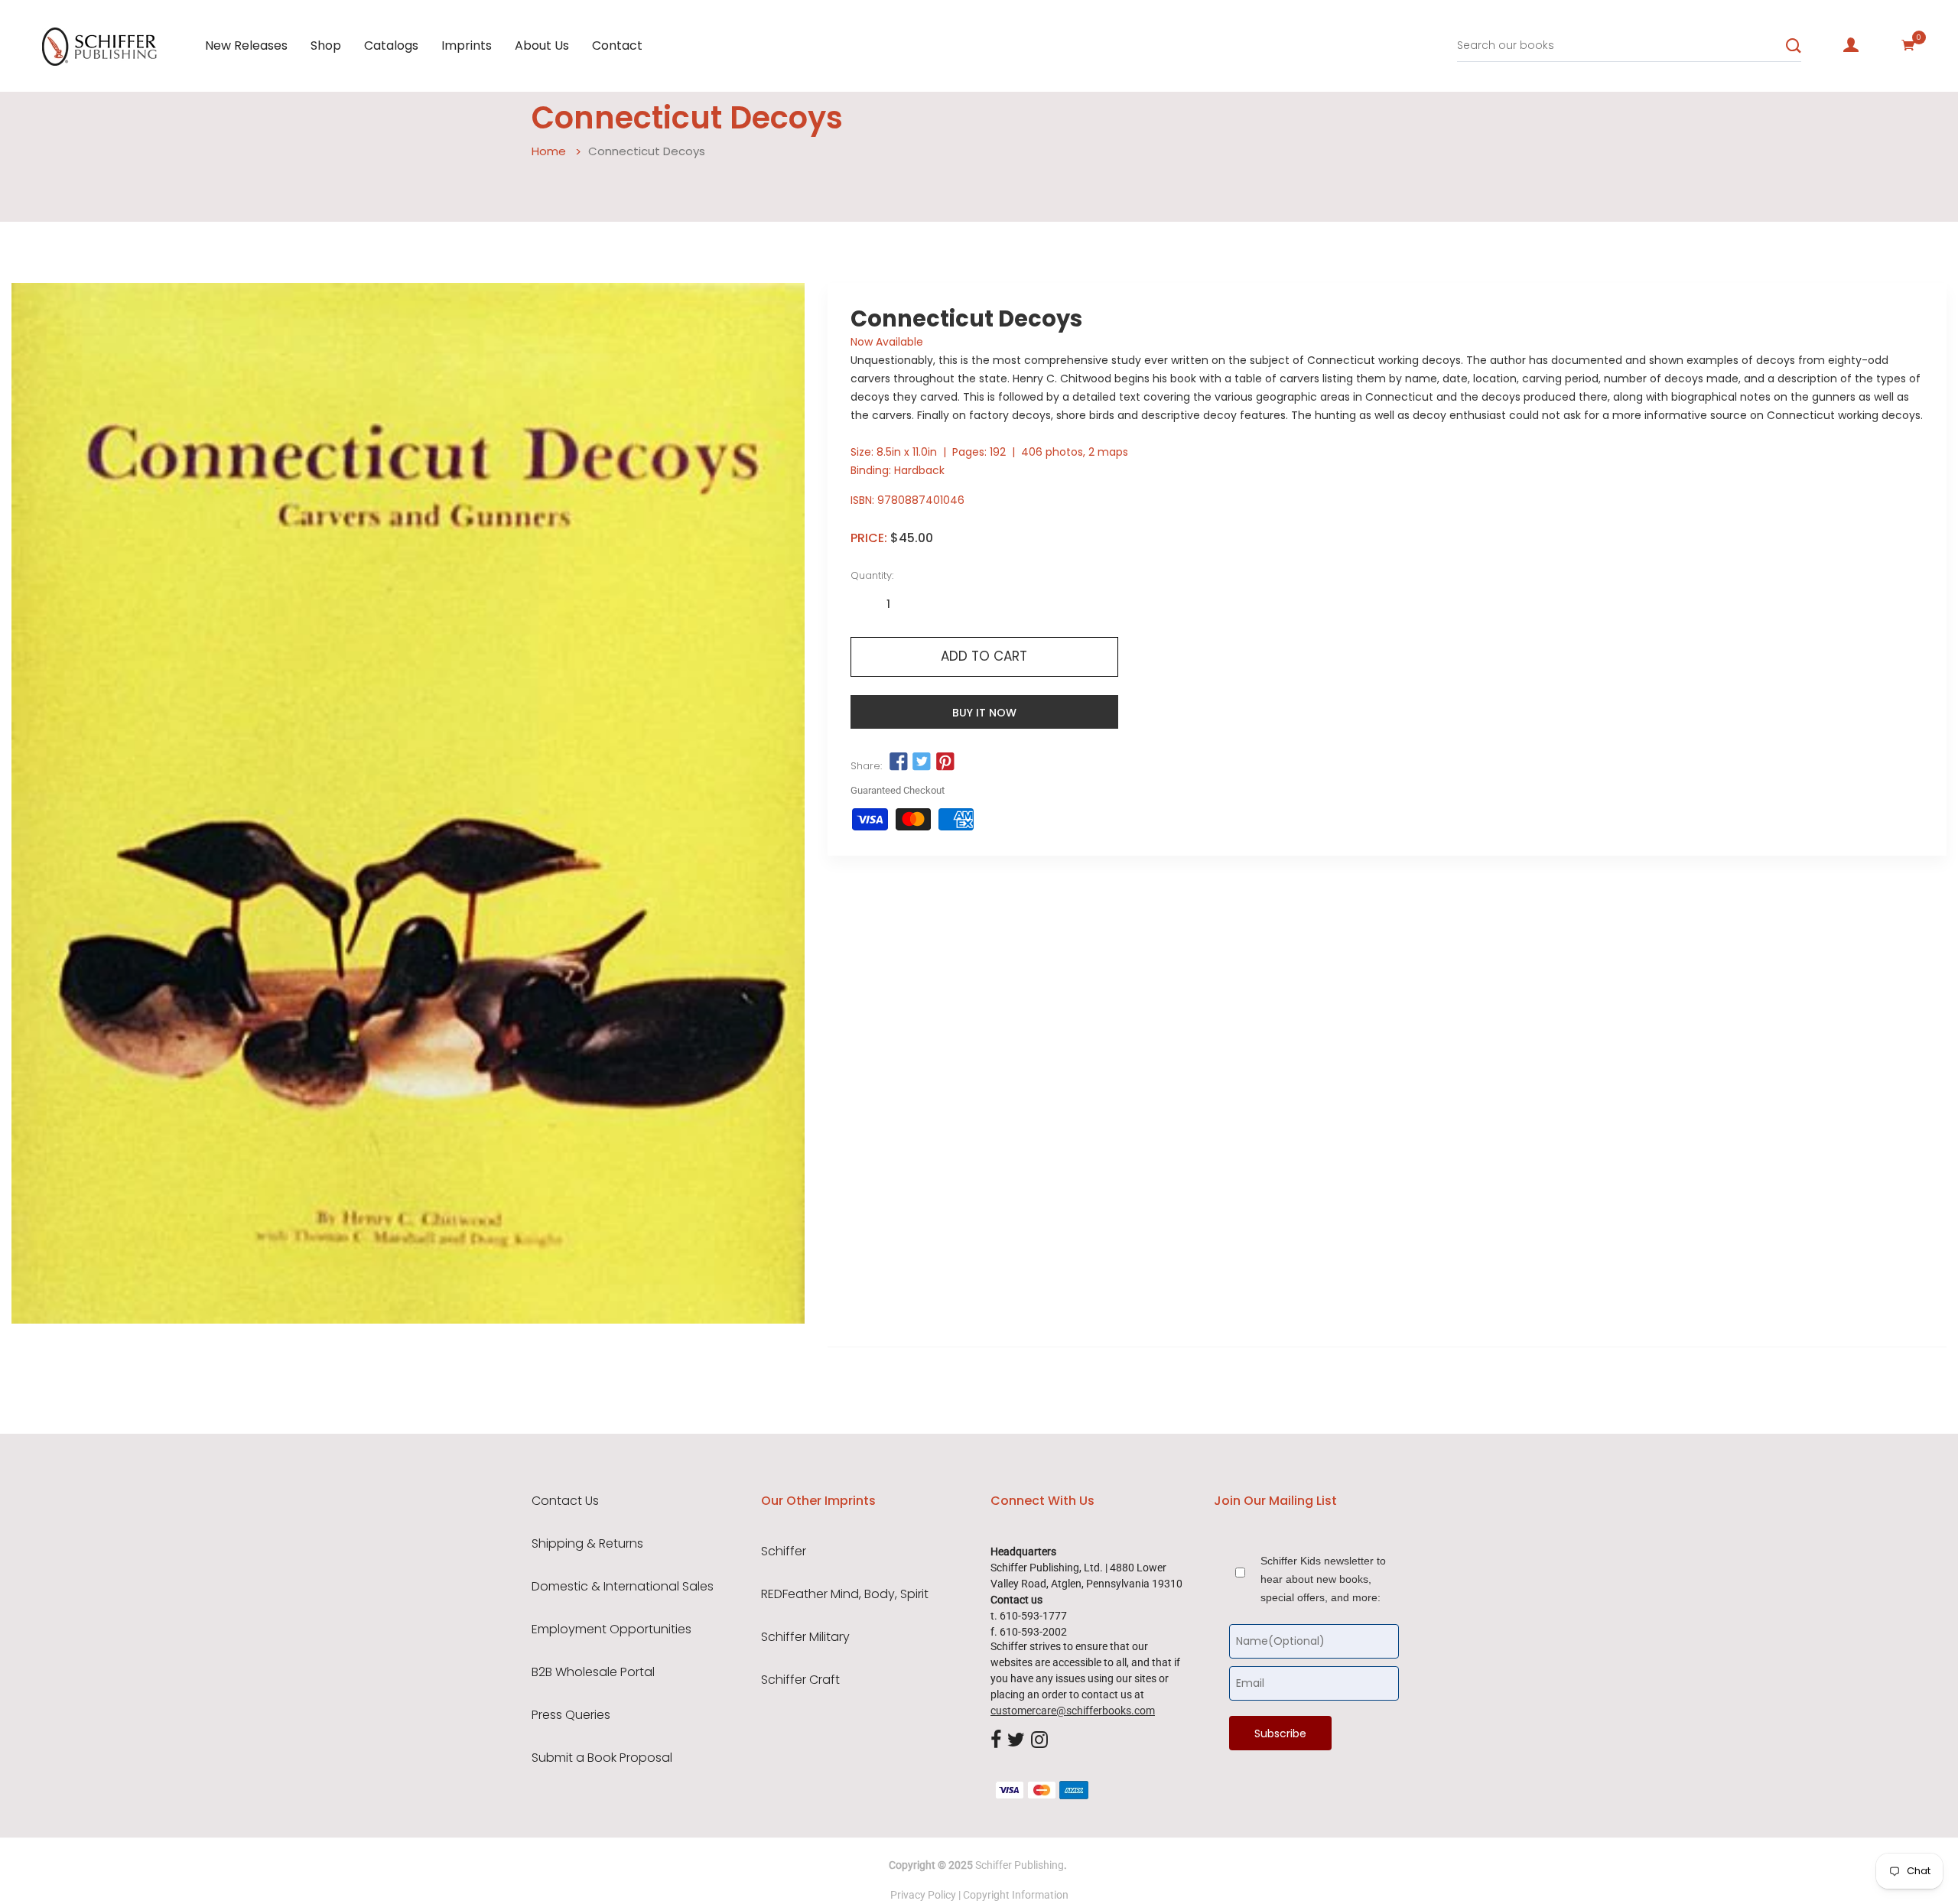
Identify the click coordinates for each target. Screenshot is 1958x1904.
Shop (326, 45)
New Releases (246, 45)
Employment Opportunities (611, 1629)
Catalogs (391, 45)
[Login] (1851, 45)
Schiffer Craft (800, 1680)
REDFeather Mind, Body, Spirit (845, 1594)
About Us (542, 45)
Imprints (467, 45)
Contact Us (565, 1501)
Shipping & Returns (587, 1544)
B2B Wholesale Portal (593, 1672)
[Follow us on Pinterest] (945, 762)
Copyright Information (1016, 1895)
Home (549, 151)
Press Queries (571, 1715)
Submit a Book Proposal (602, 1758)
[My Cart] (1908, 45)
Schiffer (784, 1551)
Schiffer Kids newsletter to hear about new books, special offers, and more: (1323, 1579)
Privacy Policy (923, 1895)
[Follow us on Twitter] (922, 762)
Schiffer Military (805, 1637)
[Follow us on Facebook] (899, 762)
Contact (617, 45)
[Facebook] (996, 1740)
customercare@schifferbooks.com (1073, 1711)
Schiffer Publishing (1020, 1865)
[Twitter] (1016, 1740)
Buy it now (984, 713)
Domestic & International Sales (623, 1587)
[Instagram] (1039, 1740)
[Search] (1794, 46)
